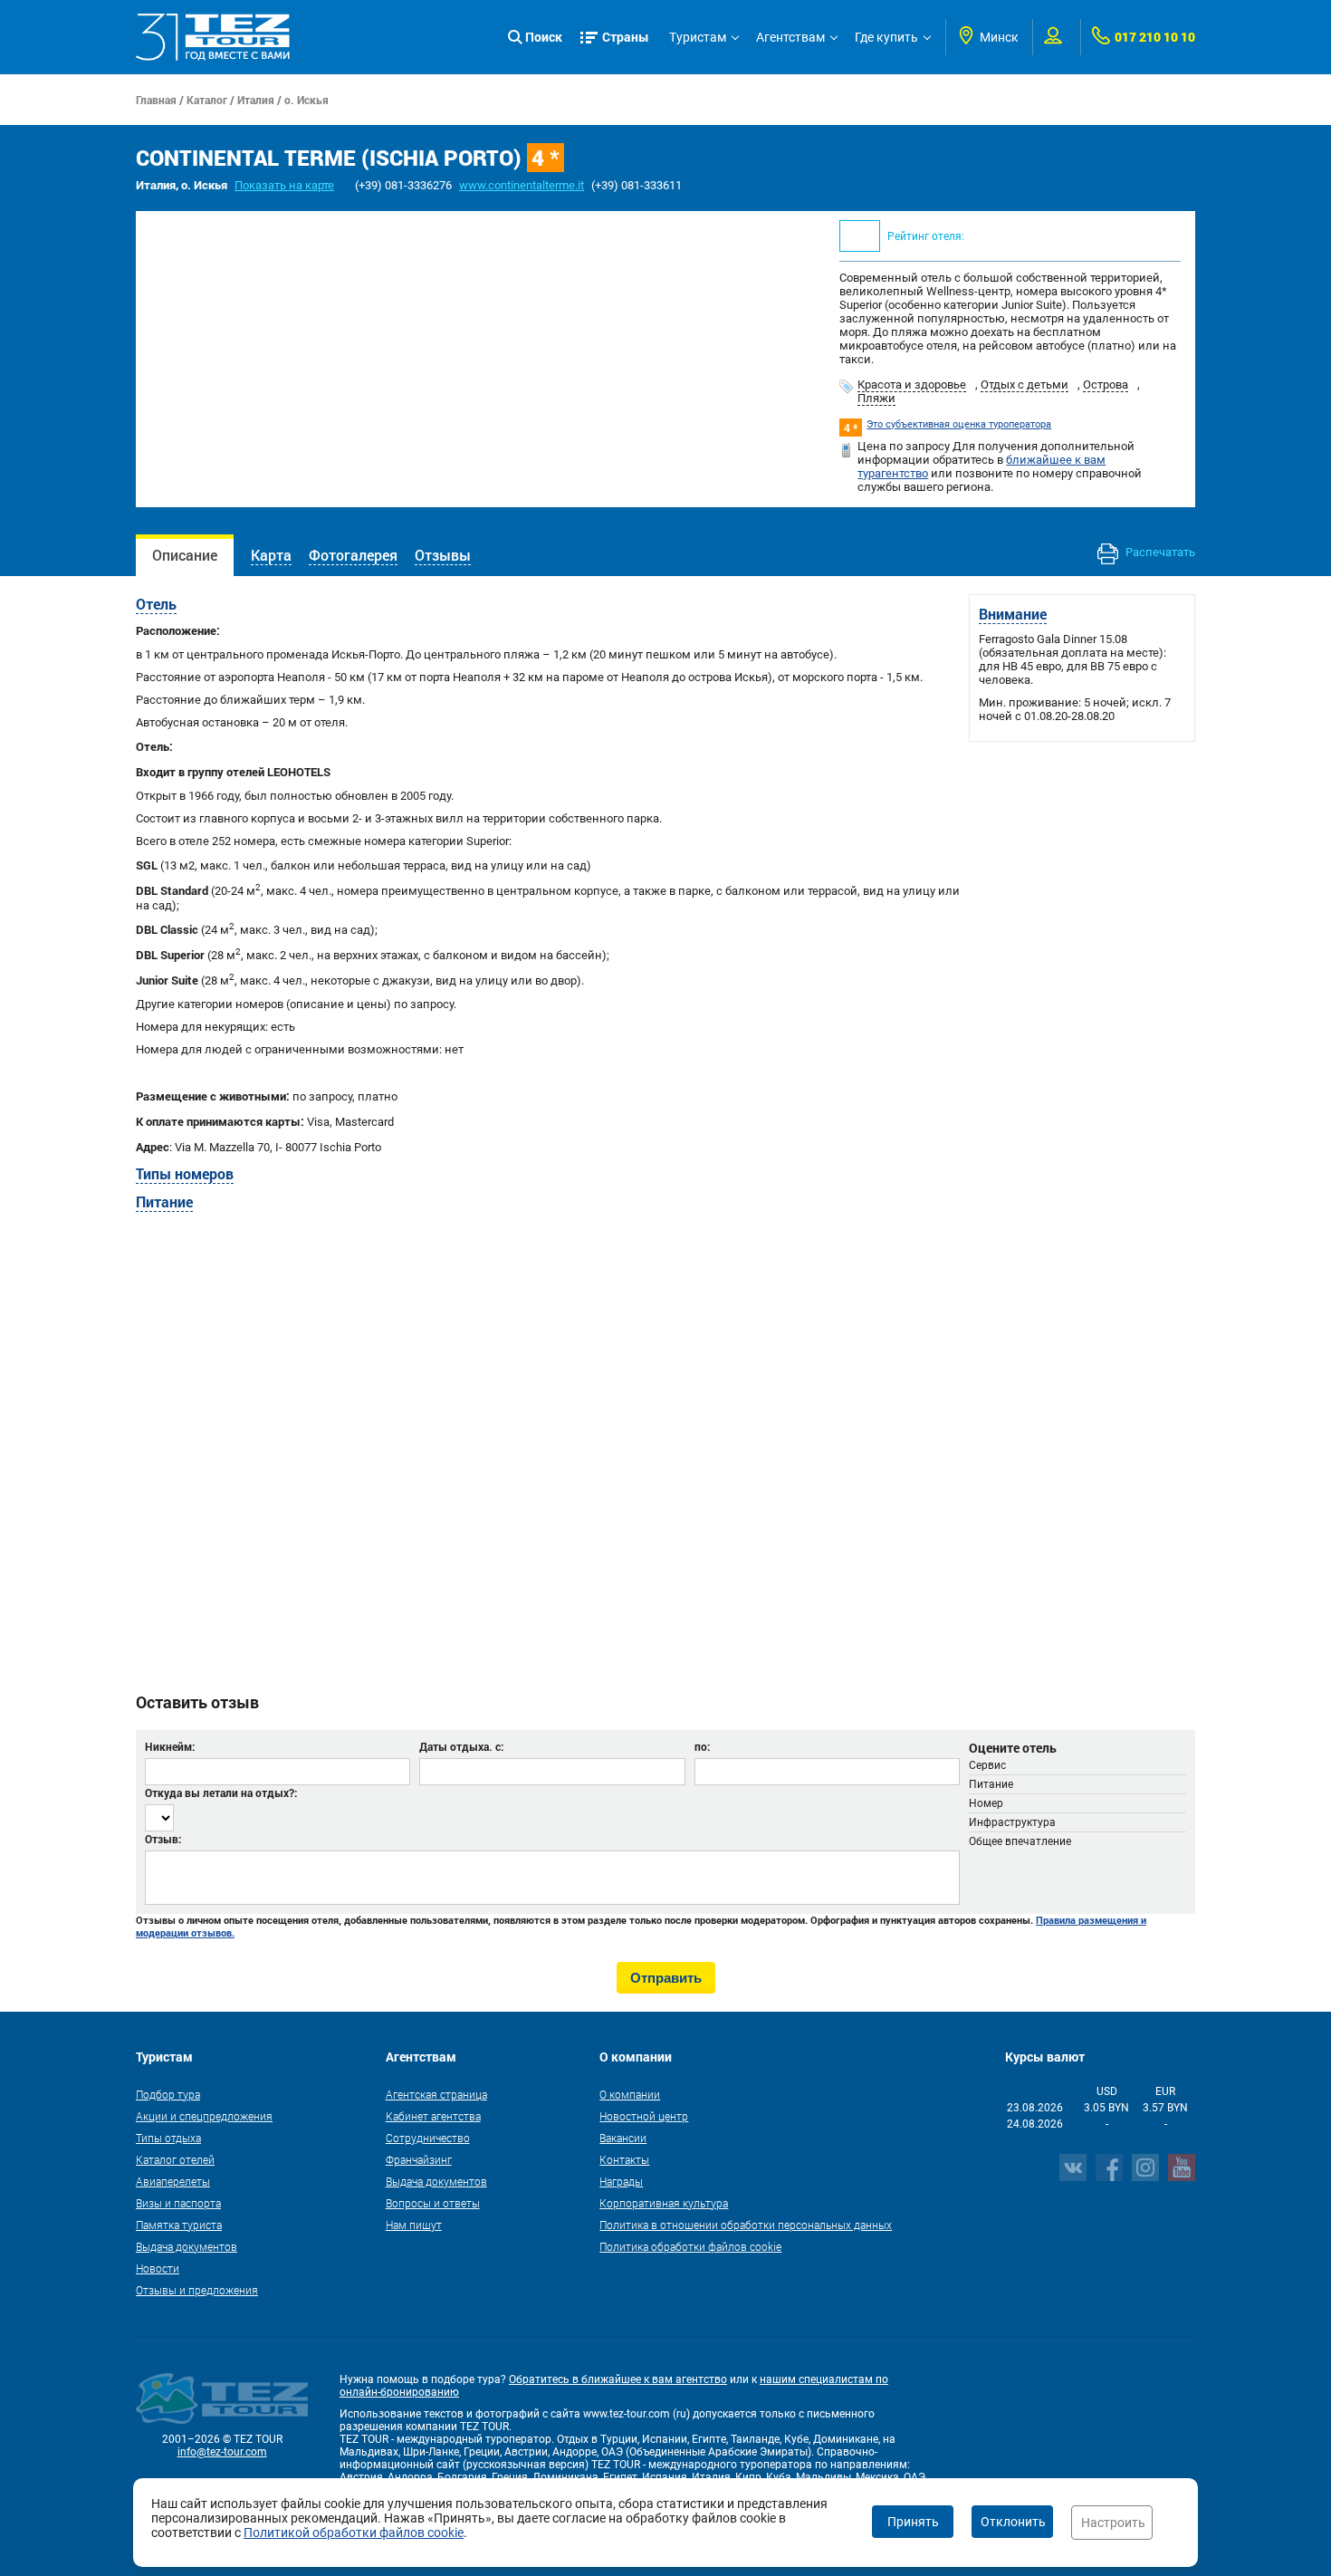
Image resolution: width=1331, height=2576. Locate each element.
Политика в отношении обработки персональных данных (746, 2225)
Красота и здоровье (912, 384)
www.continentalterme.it (522, 185)
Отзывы (443, 555)
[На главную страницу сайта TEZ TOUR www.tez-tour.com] (213, 37)
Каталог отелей (175, 2159)
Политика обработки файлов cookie (690, 2246)
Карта (271, 555)
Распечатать (1159, 552)
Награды (621, 2181)
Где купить (886, 37)
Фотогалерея (353, 555)
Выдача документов (187, 2246)
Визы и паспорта (178, 2203)
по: (702, 1746)
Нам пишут (414, 2225)
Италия (256, 100)
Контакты (624, 2159)
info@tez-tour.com (222, 2452)
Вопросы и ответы (433, 2203)
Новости (158, 2268)
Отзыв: (163, 1839)
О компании (630, 2094)
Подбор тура (168, 2094)
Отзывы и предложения (197, 2290)
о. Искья (306, 100)
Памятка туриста (179, 2225)
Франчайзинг (419, 2159)
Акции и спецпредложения (204, 2116)
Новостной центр (644, 2116)
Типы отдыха (168, 2138)
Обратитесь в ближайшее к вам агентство (618, 2379)
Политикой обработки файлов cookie (354, 2533)
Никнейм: (170, 1746)
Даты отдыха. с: (461, 1746)
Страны (626, 37)
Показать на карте (284, 185)
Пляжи (876, 398)
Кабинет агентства (433, 2116)
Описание (185, 555)
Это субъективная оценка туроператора (959, 424)
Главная (156, 100)
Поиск (544, 37)
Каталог (207, 100)
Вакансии (623, 2138)
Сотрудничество (428, 2138)
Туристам (698, 37)
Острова (1106, 384)
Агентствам (790, 37)
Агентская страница (436, 2094)
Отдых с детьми (1025, 384)
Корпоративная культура (664, 2203)
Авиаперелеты (173, 2181)
